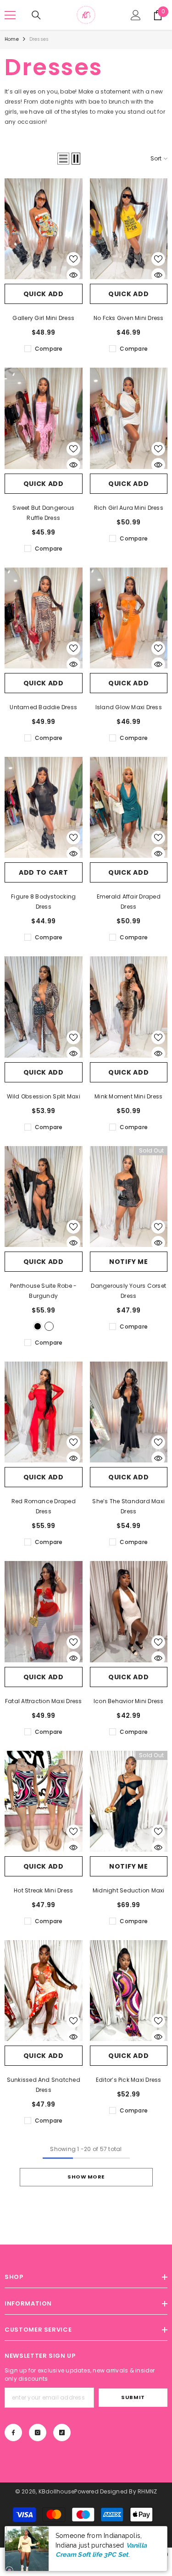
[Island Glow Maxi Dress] (129, 618)
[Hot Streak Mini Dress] (44, 1801)
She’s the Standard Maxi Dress (128, 1506)
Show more (86, 2177)
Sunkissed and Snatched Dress (44, 2085)
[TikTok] (62, 2433)
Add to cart (44, 872)
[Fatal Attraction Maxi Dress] (44, 1611)
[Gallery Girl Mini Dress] (44, 229)
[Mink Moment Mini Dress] (129, 1007)
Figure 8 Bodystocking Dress (43, 902)
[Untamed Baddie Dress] (44, 618)
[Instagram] (38, 2433)
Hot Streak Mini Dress (43, 1890)
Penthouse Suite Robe (43, 1291)
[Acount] (136, 15)
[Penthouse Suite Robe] (44, 1197)
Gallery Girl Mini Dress (43, 318)
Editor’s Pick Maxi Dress (129, 2080)
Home (12, 39)
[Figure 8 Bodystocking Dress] (44, 807)
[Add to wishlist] (73, 259)
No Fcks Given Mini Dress (129, 318)
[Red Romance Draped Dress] (44, 1412)
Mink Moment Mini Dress (128, 1096)
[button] (63, 159)
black (38, 1326)
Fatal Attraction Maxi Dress (43, 1701)
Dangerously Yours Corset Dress (128, 1291)
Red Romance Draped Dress (44, 1506)
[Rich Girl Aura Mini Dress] (129, 418)
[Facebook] (13, 2433)
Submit (133, 2397)
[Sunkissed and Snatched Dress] (44, 1991)
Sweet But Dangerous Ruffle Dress (43, 513)
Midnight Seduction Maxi (129, 1890)
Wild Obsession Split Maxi (44, 1096)
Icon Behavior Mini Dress (129, 1701)
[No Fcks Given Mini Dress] (129, 229)
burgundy (49, 1326)
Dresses (39, 39)
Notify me (128, 1262)
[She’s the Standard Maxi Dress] (129, 1412)
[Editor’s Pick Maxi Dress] (129, 1991)
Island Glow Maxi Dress (129, 707)
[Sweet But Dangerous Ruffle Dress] (44, 418)
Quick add (44, 294)
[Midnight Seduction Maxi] (129, 1801)
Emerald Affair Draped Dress (129, 902)
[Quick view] (73, 275)
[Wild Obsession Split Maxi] (44, 1007)
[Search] (36, 15)
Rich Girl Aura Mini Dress (129, 508)
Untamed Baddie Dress (43, 707)
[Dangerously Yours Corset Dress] (129, 1197)
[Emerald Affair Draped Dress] (129, 807)
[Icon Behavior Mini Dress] (129, 1611)
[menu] (10, 15)
